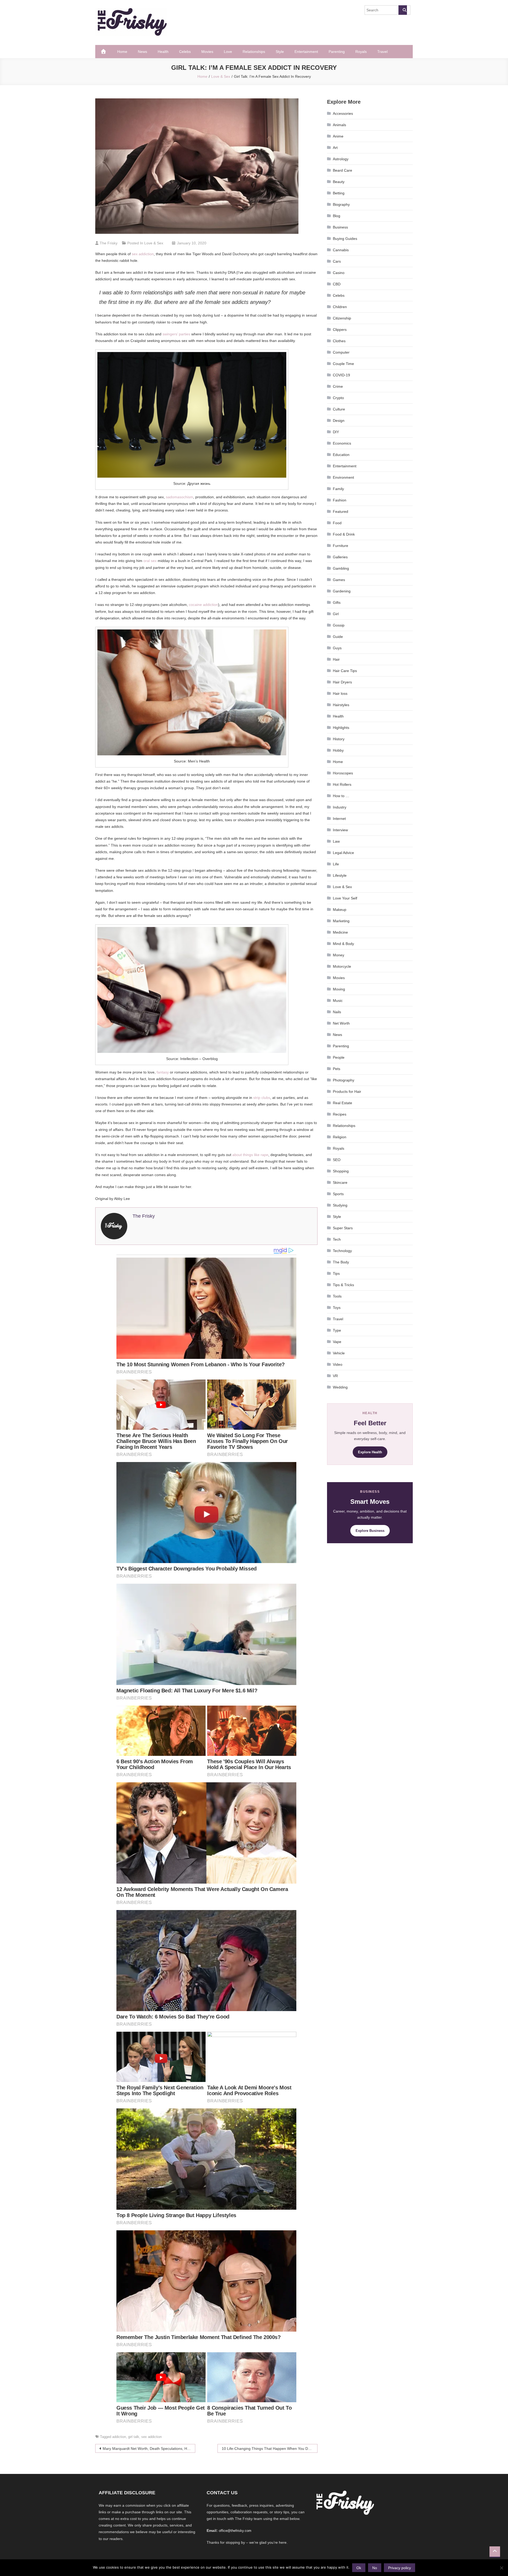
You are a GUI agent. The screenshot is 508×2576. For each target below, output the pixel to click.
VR (335, 1376)
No (375, 2568)
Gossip (339, 625)
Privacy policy (400, 2568)
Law (336, 841)
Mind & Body (343, 944)
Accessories (343, 113)
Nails (337, 1012)
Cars (337, 261)
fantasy (163, 1072)
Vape (337, 1342)
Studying (340, 1205)
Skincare (340, 1182)
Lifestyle (340, 875)
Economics (342, 443)
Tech (337, 1239)
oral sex (150, 561)
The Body (341, 1262)
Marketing (341, 921)
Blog (337, 216)
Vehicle (339, 1353)
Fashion (340, 500)
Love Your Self (345, 898)
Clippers (340, 330)
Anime (338, 136)
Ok (359, 2568)
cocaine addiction (203, 605)
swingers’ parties (176, 334)
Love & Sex (154, 243)
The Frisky (109, 243)
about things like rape (250, 1155)
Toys (337, 1308)
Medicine (340, 932)
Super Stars (343, 1228)
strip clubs (262, 1098)
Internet (339, 819)
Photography (344, 1080)
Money (339, 955)
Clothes (339, 341)
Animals (339, 125)
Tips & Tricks (343, 1285)
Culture (339, 409)
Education (341, 455)
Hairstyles (341, 705)
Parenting (337, 52)
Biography (341, 204)
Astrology (341, 159)
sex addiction (143, 254)
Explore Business (370, 1531)
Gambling (341, 568)
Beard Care (343, 170)
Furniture (341, 546)
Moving (339, 989)
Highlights (341, 728)
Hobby (338, 750)
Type (337, 1330)
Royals (361, 52)
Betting (339, 193)
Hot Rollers (342, 784)
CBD (337, 284)
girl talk (134, 2437)
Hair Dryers (342, 682)
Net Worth (341, 1023)
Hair (336, 659)
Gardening (342, 591)
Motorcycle (342, 966)
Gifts (337, 602)
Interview (340, 830)
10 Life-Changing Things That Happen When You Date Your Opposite (270, 2449)
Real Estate (343, 1103)
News (142, 52)
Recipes (340, 1114)
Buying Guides (345, 239)
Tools (337, 1296)
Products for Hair (347, 1091)
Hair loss (340, 693)
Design (339, 421)
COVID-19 (341, 375)
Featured (341, 511)
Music (338, 1001)
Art (335, 148)
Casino (339, 273)
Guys (337, 648)
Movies (207, 52)
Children (340, 307)
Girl (336, 614)
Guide (338, 637)
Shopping (341, 1171)
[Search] (403, 10)
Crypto (338, 398)
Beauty (339, 182)
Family (338, 489)
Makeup (340, 910)
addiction (119, 2437)
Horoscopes (343, 773)
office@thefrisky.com (235, 2531)
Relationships (254, 52)
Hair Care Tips (345, 671)
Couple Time (343, 364)
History (339, 739)
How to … (341, 796)
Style (280, 52)
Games (339, 580)
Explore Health (370, 1452)
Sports (338, 1194)
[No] (501, 2568)
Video (338, 1364)
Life (336, 864)
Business (340, 227)
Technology (342, 1251)
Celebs (185, 52)
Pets (337, 1069)
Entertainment (306, 52)
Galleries (340, 557)
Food (337, 523)
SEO (337, 1160)
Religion (340, 1137)
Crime (338, 386)
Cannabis (341, 250)
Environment (343, 477)
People (339, 1057)
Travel (382, 52)
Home (122, 52)
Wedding (340, 1387)
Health (163, 52)
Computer (341, 352)
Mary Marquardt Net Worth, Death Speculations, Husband (149, 2449)
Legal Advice (343, 853)
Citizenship (342, 318)
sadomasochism (180, 497)
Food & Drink (344, 534)
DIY (336, 432)
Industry (340, 807)
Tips (336, 1273)
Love (228, 52)
